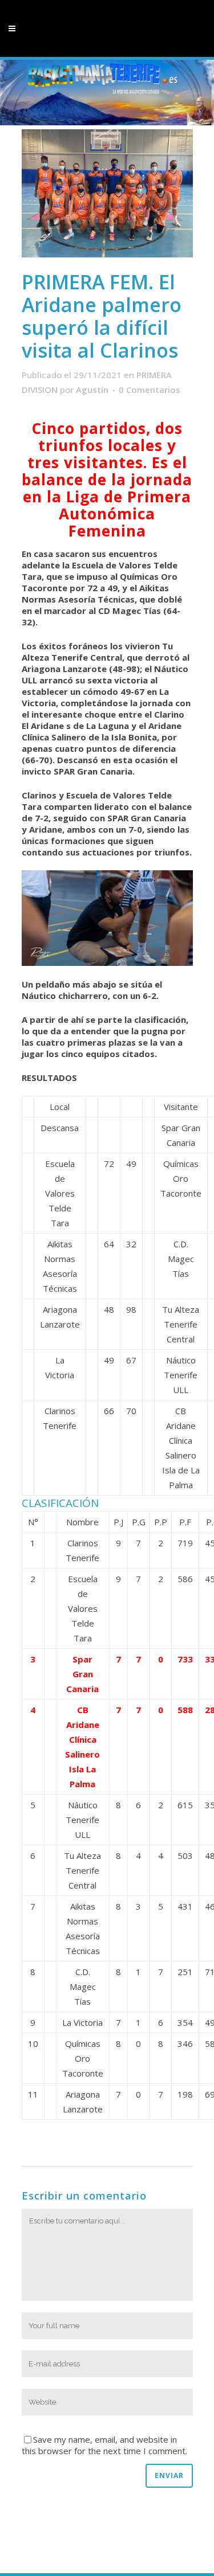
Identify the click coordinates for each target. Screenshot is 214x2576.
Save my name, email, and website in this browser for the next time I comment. (104, 2445)
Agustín (92, 390)
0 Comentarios (150, 390)
